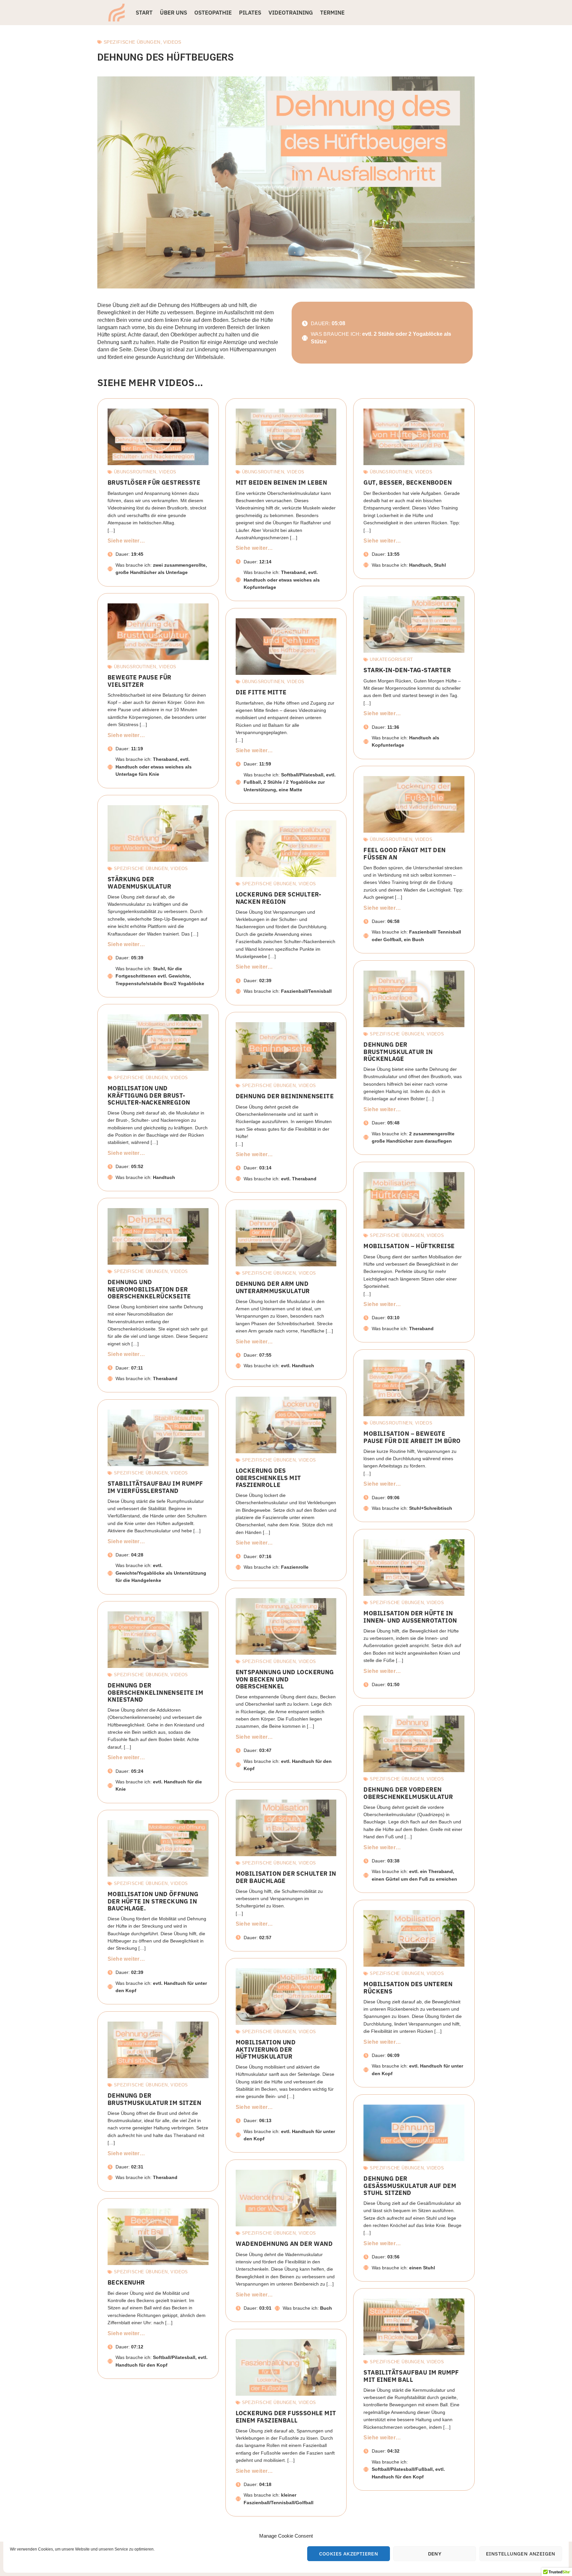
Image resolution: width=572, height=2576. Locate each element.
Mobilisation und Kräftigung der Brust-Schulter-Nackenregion (149, 1095)
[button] (286, 182)
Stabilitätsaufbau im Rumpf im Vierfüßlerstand (155, 1487)
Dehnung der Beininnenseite (285, 1096)
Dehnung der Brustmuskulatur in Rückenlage (398, 1051)
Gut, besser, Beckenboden (408, 482)
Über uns (173, 13)
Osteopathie (213, 13)
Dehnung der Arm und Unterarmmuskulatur (273, 1287)
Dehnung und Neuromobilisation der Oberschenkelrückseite (149, 1289)
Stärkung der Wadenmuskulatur (139, 883)
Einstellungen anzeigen (521, 2554)
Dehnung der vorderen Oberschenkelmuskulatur (408, 1793)
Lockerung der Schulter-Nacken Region (279, 898)
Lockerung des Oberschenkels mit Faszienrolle (268, 1478)
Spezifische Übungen (132, 42)
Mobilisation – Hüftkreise (409, 1246)
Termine (332, 13)
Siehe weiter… (126, 541)
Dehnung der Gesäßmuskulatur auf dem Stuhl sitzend (410, 2185)
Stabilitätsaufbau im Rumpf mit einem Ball (411, 2376)
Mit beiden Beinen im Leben (281, 482)
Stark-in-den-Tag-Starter (407, 670)
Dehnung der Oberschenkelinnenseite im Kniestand (155, 1692)
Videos (172, 42)
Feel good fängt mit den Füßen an (405, 853)
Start (144, 13)
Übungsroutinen (135, 472)
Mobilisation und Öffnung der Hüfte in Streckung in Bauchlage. (153, 1901)
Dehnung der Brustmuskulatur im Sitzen (154, 2099)
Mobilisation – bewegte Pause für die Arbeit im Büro (412, 1437)
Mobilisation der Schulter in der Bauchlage (286, 1877)
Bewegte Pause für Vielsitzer (140, 681)
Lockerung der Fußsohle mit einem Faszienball (286, 2417)
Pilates (250, 13)
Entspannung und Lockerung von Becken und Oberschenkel (285, 1679)
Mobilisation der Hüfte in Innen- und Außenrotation (410, 1617)
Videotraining (291, 13)
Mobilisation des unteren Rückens (408, 1987)
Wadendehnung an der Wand (284, 2244)
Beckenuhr (126, 2282)
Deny (435, 2554)
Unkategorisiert (391, 659)
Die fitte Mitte (261, 692)
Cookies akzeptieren (349, 2554)
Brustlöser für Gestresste (154, 482)
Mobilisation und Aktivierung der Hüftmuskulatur (266, 2049)
